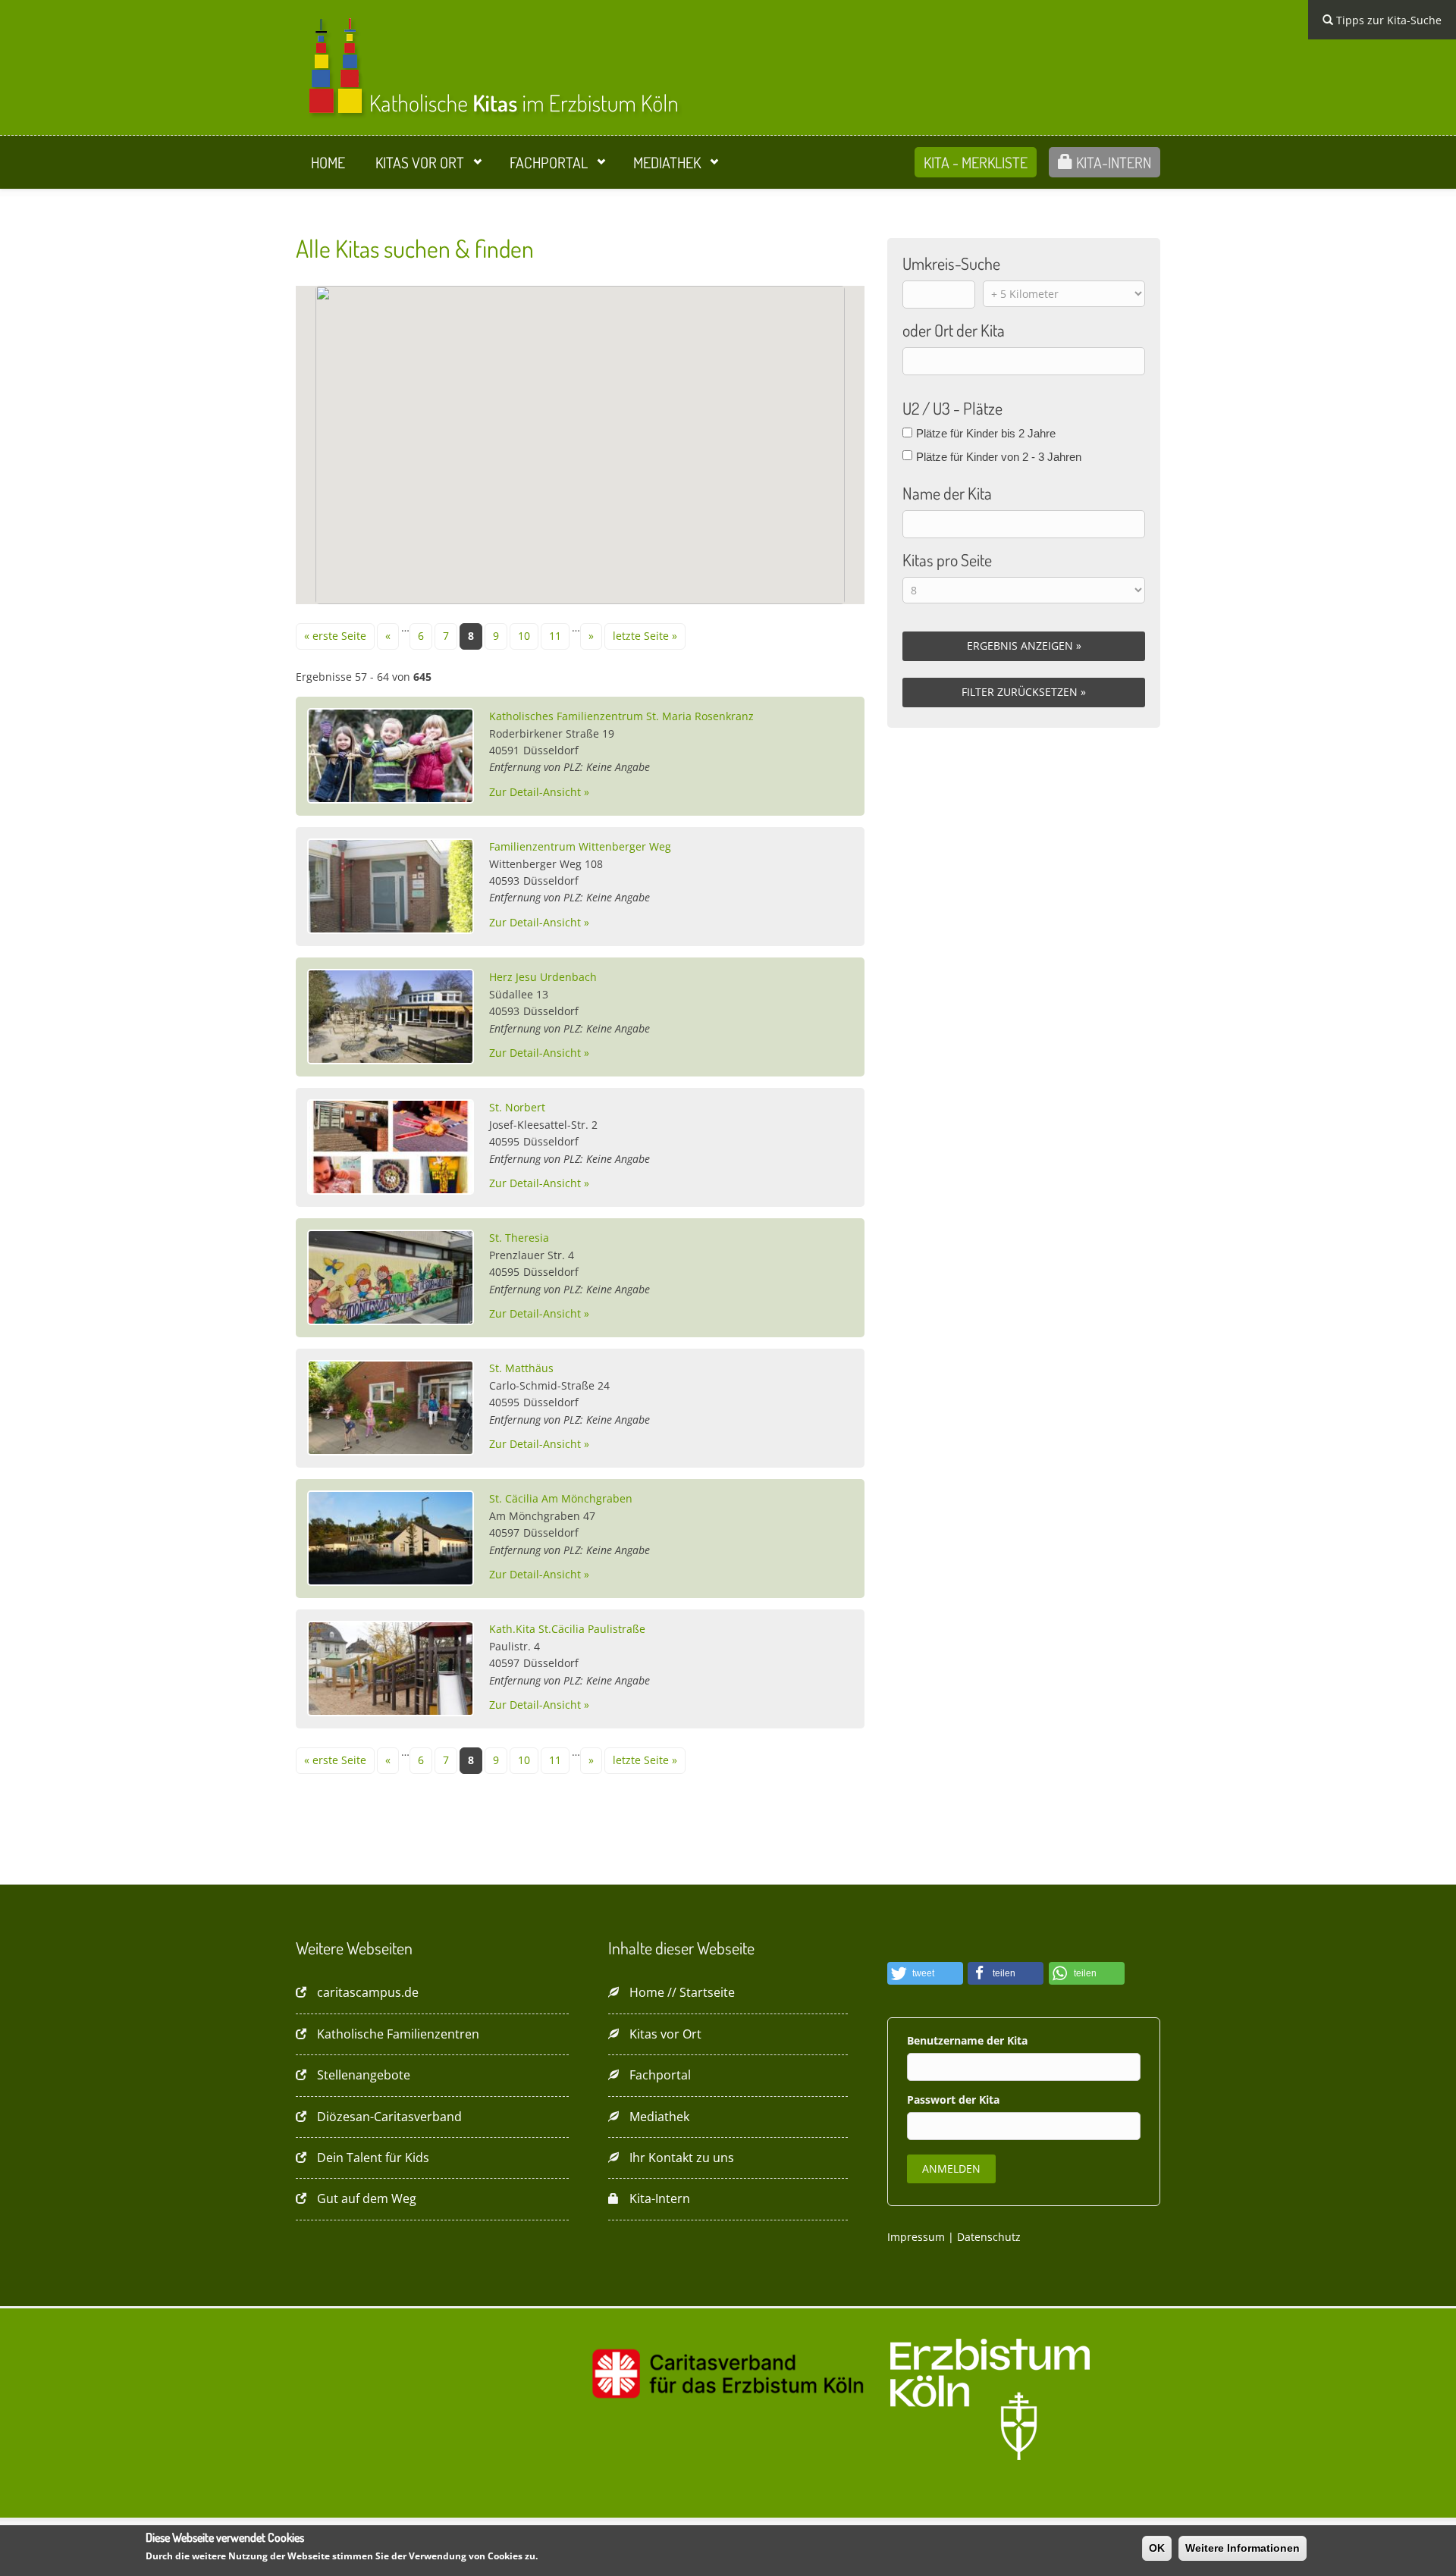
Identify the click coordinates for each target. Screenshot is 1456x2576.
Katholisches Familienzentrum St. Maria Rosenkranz (621, 716)
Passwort (933, 2100)
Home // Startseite (682, 1992)
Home (328, 162)
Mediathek (667, 162)
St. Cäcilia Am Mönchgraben (561, 1498)
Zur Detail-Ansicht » (539, 792)
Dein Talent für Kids (373, 2158)
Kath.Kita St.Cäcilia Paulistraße (567, 1629)
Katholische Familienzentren (398, 2034)
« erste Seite (335, 636)
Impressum (916, 2237)
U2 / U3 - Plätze (952, 408)
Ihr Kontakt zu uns (682, 2158)
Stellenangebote (364, 2075)
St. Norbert (517, 1107)
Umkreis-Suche (951, 263)
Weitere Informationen (1243, 2548)
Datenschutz (989, 2237)
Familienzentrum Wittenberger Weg (580, 846)
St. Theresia (519, 1238)
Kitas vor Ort (420, 162)
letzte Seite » (645, 636)
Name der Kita (947, 493)
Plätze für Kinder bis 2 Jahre (986, 433)
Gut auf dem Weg (367, 2198)
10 (524, 636)
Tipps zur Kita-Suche (1387, 20)
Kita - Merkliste (976, 162)
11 (555, 636)
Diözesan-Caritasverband (389, 2117)
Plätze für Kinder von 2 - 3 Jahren (999, 457)
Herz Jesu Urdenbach (543, 977)
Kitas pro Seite (947, 559)
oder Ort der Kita (954, 330)
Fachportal (549, 162)
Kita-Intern (1112, 162)
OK (1157, 2548)
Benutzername (947, 2040)
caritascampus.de (368, 1992)
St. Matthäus (521, 1368)
